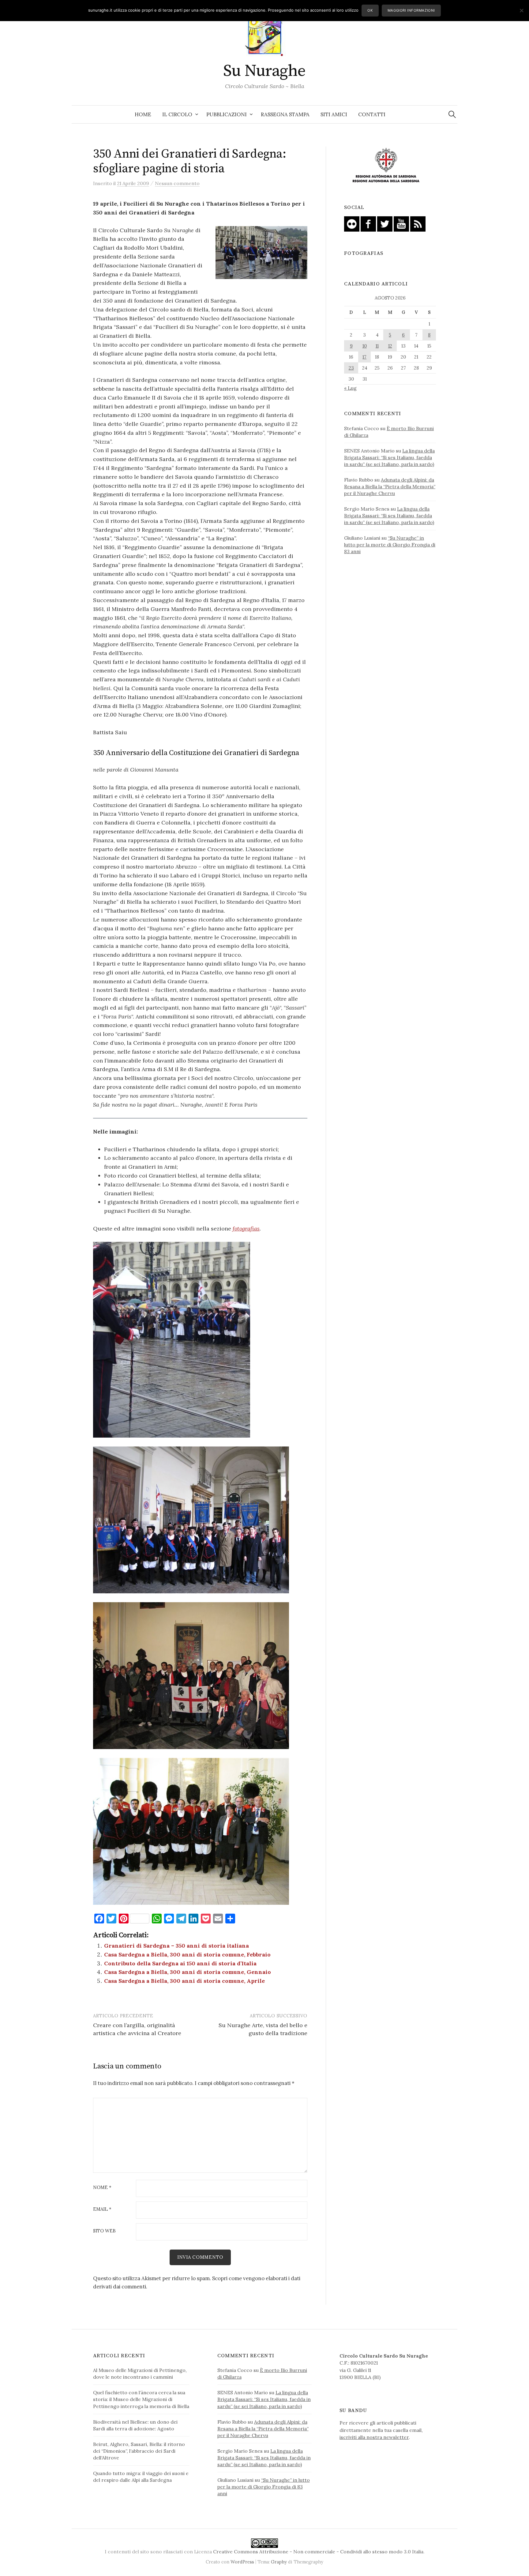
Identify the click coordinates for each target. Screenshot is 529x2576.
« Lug (350, 388)
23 (351, 368)
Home (143, 114)
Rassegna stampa (285, 114)
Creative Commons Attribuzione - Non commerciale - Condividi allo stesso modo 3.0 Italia (318, 2552)
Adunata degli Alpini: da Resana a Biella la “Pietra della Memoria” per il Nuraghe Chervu (390, 486)
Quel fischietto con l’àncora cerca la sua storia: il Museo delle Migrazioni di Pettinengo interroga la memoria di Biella (141, 2399)
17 (364, 357)
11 (377, 346)
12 (390, 346)
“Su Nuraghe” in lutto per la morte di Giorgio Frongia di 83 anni (390, 545)
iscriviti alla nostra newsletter (374, 2437)
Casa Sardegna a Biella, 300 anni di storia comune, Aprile (184, 1981)
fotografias (246, 1228)
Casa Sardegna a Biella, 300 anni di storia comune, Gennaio (188, 1972)
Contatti (372, 114)
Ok (370, 10)
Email (102, 2209)
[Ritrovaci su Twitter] (385, 223)
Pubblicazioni (227, 114)
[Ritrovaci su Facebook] (368, 223)
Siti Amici (334, 114)
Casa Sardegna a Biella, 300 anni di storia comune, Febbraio (187, 1954)
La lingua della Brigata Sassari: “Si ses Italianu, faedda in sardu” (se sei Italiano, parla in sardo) (389, 457)
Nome (102, 2188)
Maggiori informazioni (411, 10)
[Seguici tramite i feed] (418, 223)
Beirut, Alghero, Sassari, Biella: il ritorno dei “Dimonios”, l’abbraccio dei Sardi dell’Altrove (139, 2451)
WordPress (242, 2562)
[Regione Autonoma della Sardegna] (386, 166)
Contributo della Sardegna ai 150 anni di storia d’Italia (180, 1963)
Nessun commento (177, 183)
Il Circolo (177, 114)
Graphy (279, 2562)
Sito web (104, 2231)
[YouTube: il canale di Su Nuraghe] (401, 223)
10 (365, 346)
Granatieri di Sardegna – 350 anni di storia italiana (176, 1946)
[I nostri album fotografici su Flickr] (352, 223)
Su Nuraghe (264, 71)
